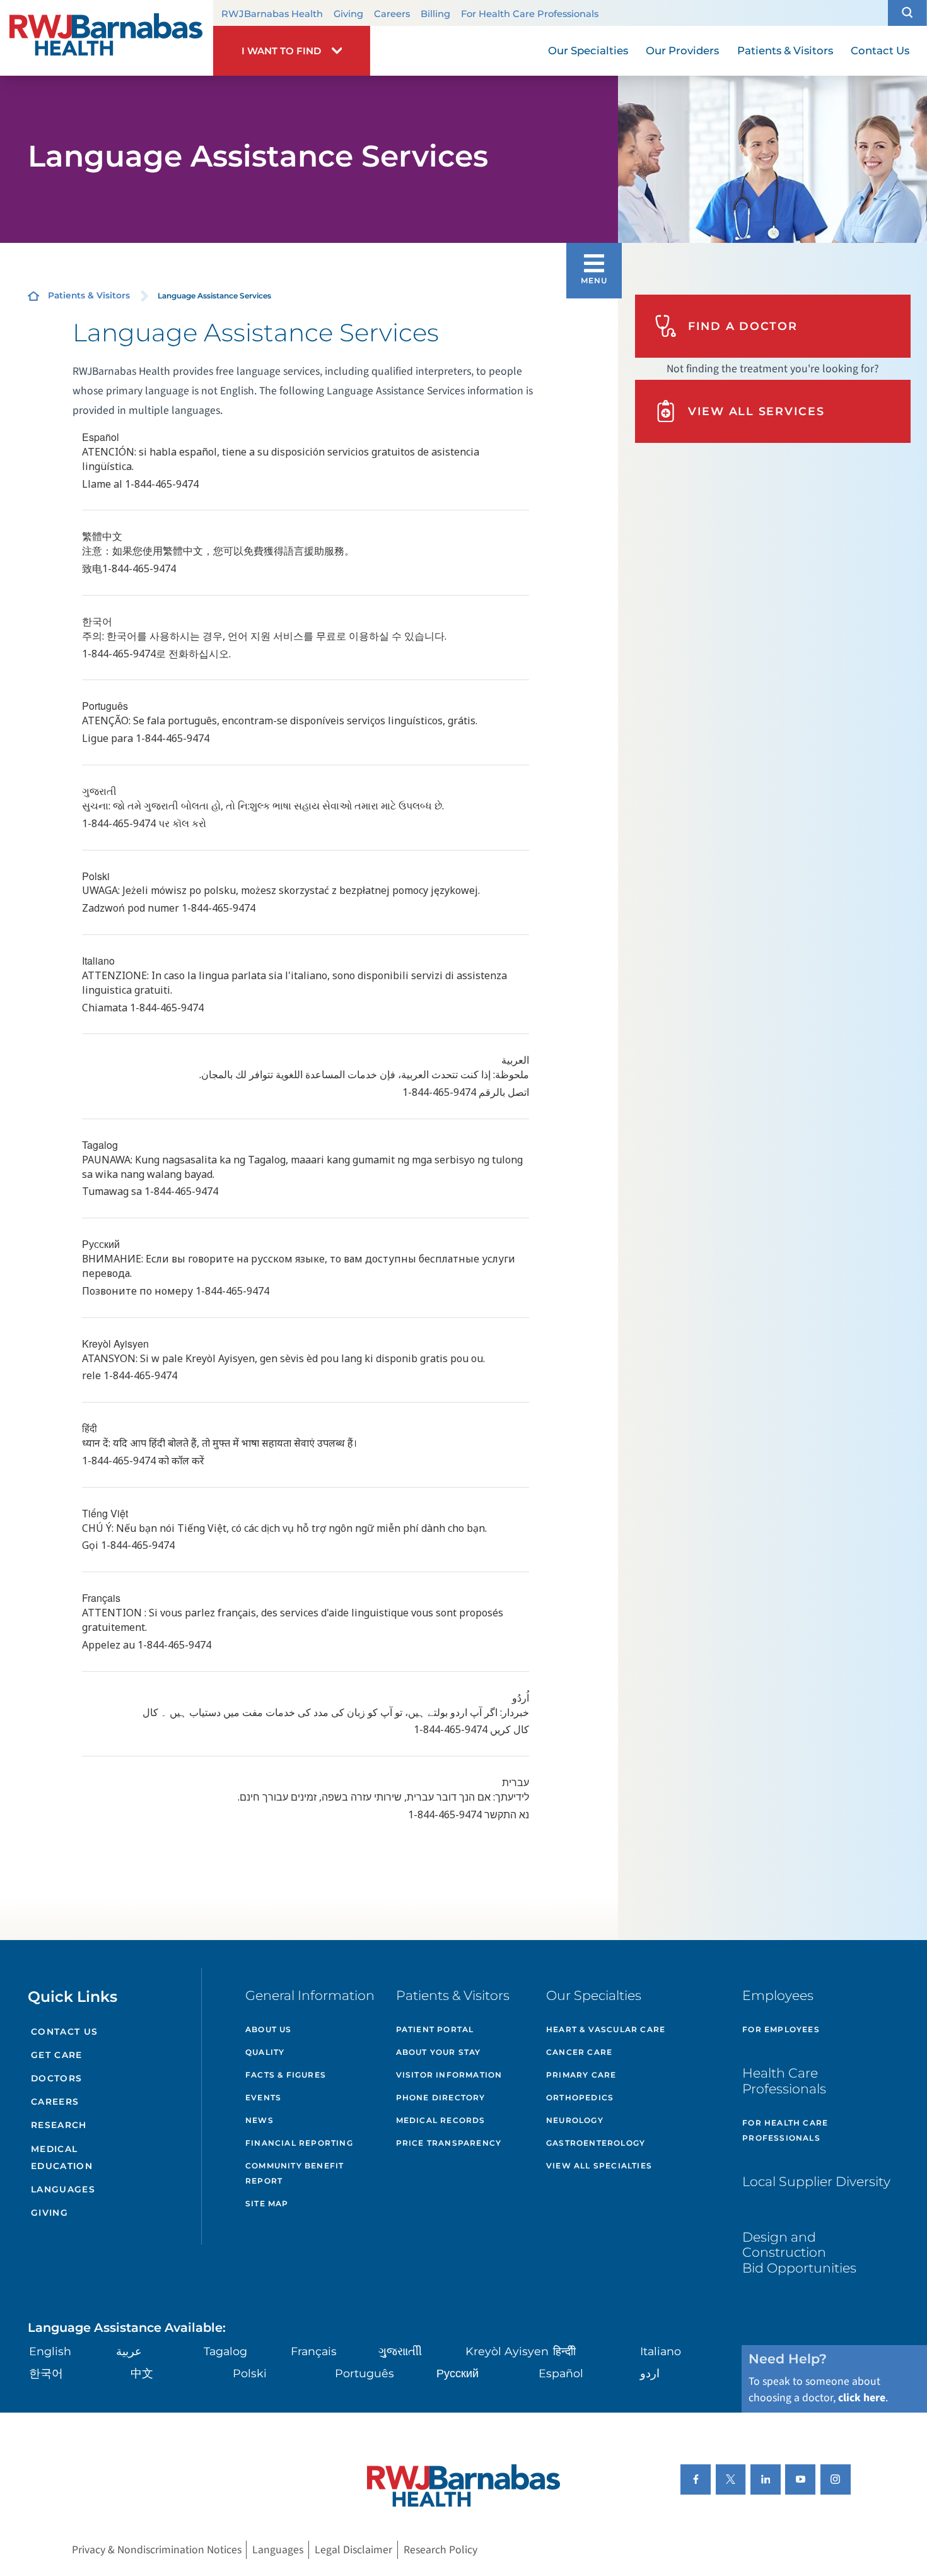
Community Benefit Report (294, 2173)
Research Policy (440, 2550)
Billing (435, 14)
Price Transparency (449, 2143)
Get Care (57, 2055)
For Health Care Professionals (530, 14)
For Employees (781, 2029)
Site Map (267, 2203)
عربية (129, 2351)
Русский (458, 2373)
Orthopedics (580, 2097)
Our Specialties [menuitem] (588, 50)
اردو (650, 2373)
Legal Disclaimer (353, 2550)
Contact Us (65, 2032)
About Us (269, 2029)
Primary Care (581, 2075)
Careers (392, 14)
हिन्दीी (564, 2351)
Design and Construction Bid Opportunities (799, 2252)
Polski (250, 2373)
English (50, 2351)
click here (862, 2398)
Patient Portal (435, 2029)
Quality (265, 2052)
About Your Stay (439, 2052)
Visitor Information (449, 2075)
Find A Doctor (743, 326)
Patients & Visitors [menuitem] (785, 50)
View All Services (756, 411)
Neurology (575, 2120)
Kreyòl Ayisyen (507, 2351)
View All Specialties (599, 2166)
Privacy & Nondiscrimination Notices (157, 2550)
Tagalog (225, 2351)
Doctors (57, 2078)
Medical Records (441, 2120)
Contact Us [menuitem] (880, 50)
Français (314, 2351)
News (259, 2120)
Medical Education (62, 2157)
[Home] (107, 38)
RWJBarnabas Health (272, 14)
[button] (907, 13)
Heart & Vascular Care (606, 2029)
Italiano (661, 2351)
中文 (142, 2373)
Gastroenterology (596, 2143)
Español (561, 2373)
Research (59, 2125)
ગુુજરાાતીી (400, 2351)
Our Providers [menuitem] (682, 50)
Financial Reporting (299, 2143)
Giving (348, 14)
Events (263, 2097)
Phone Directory (441, 2097)
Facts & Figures (286, 2075)
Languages (63, 2189)
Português (364, 2373)
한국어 (46, 2373)
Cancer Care (579, 2052)
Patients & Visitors (89, 295)
